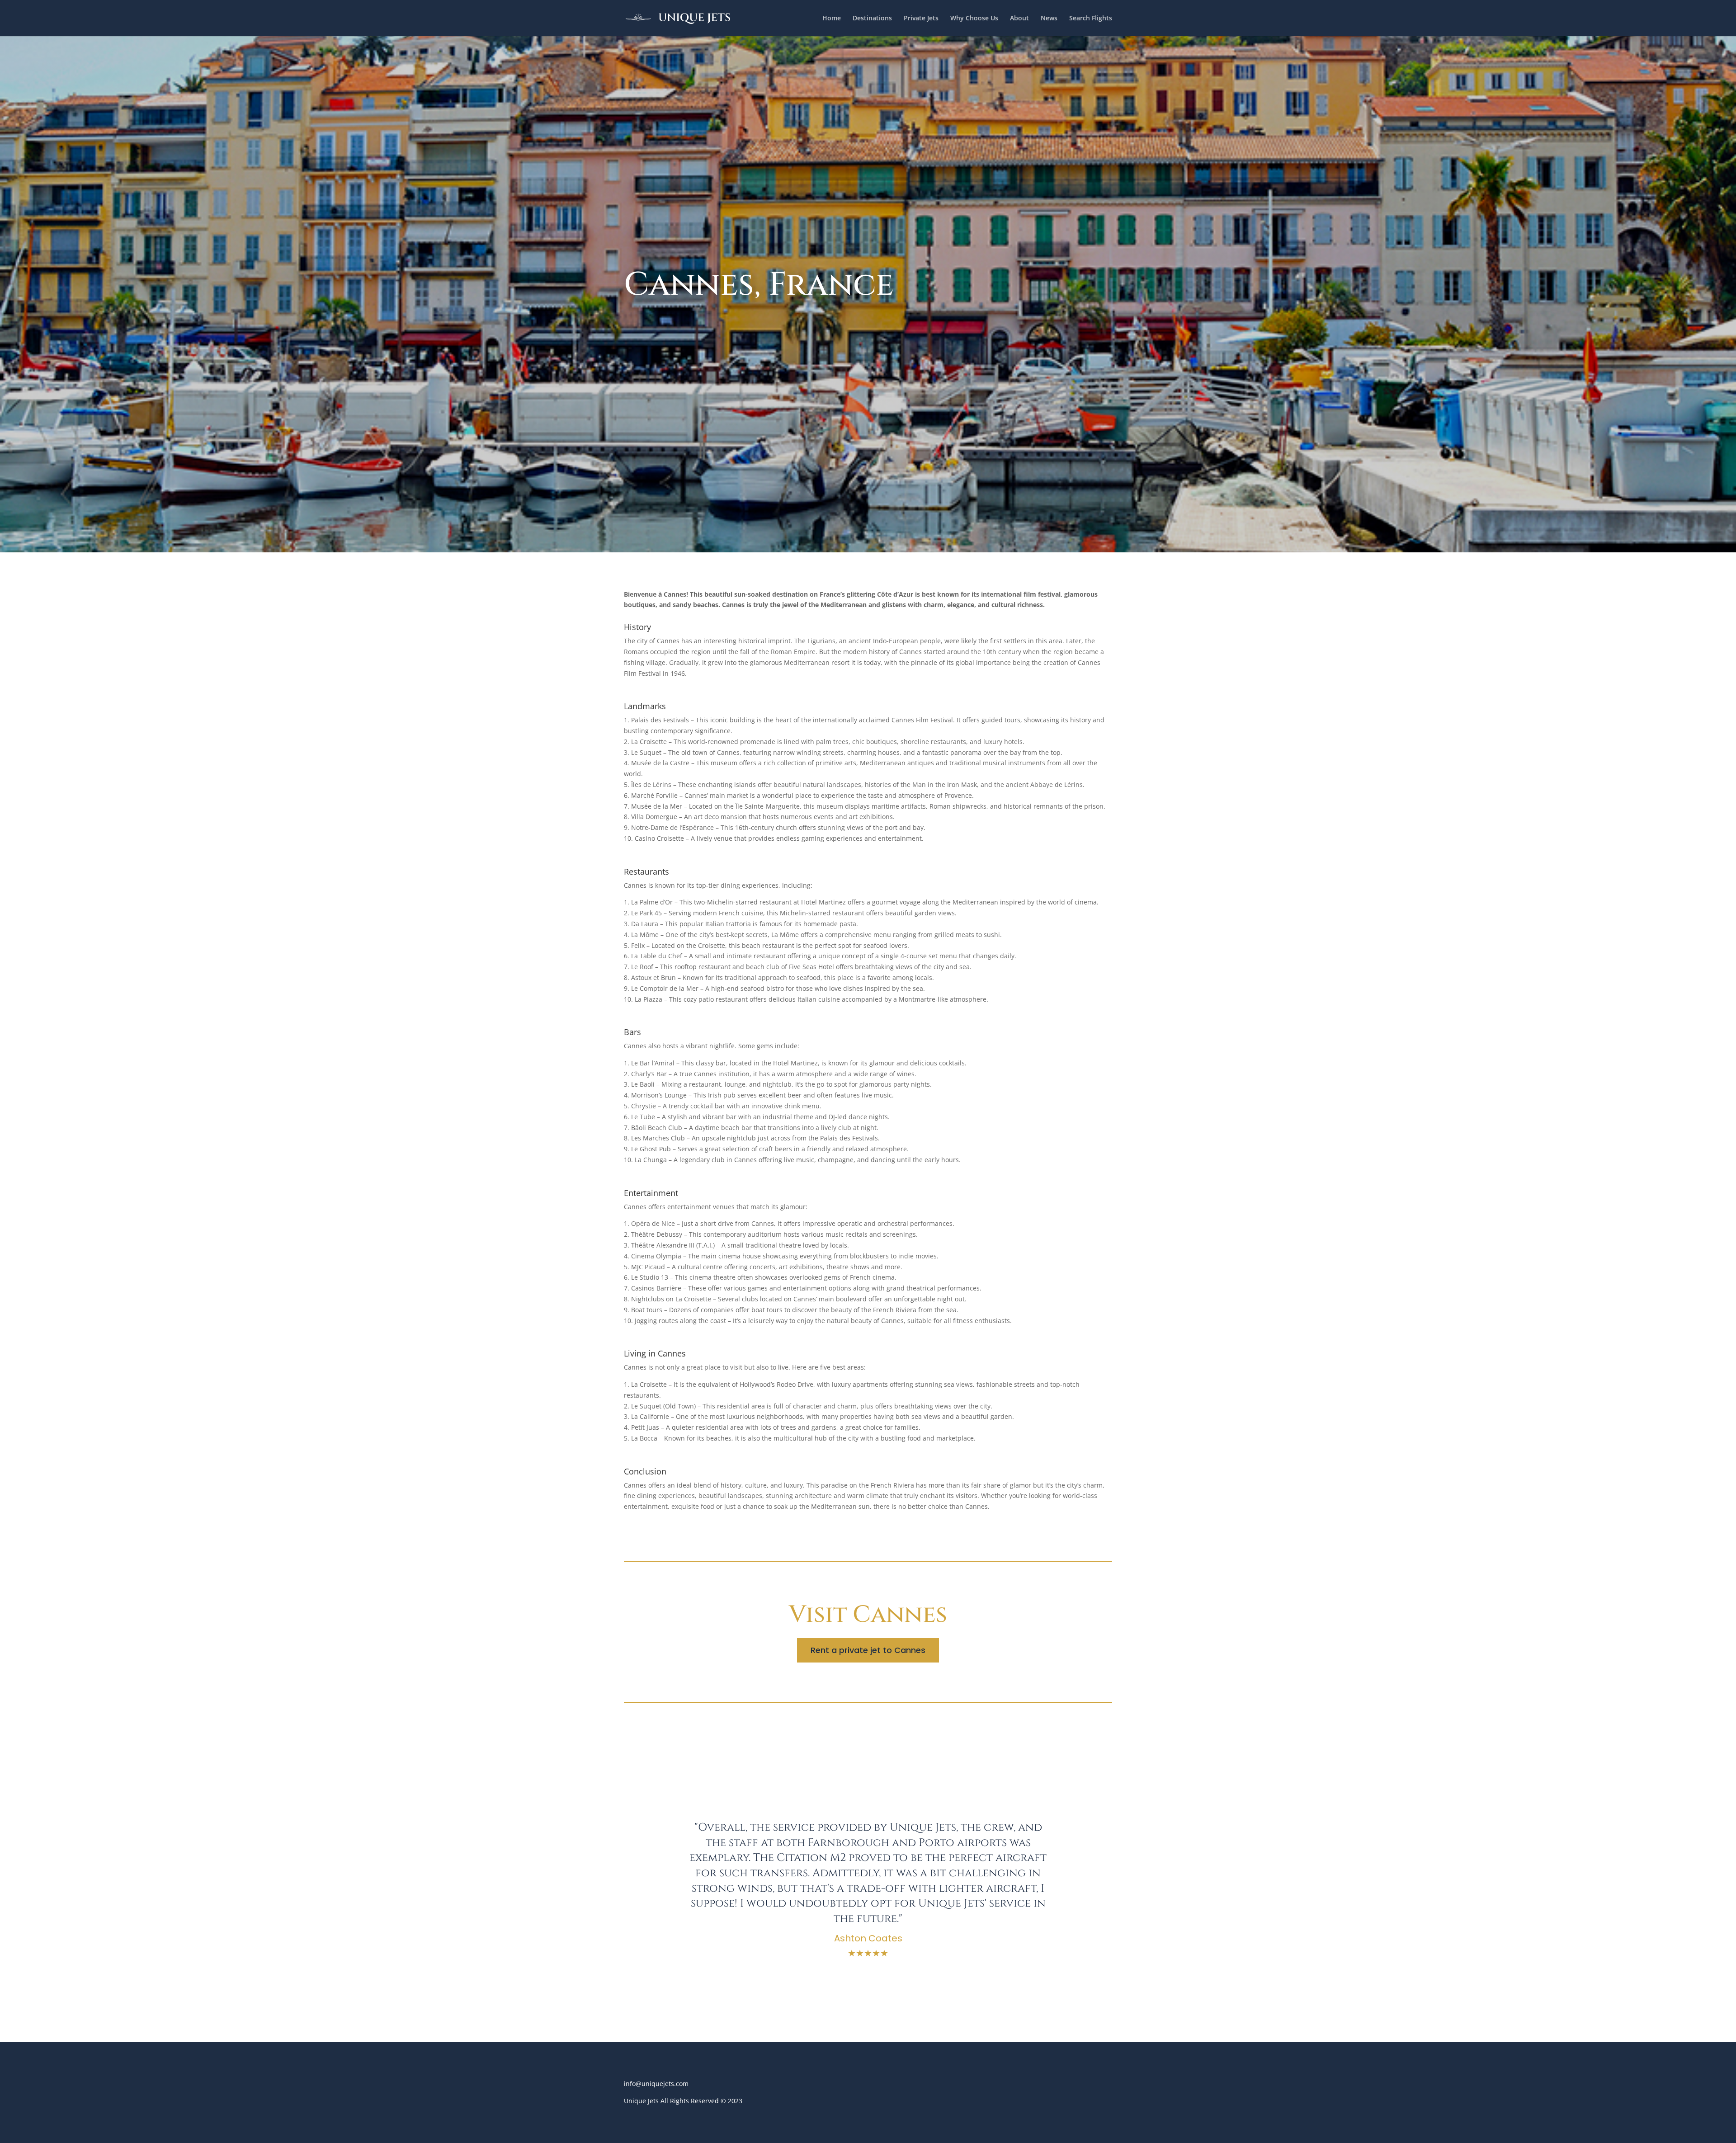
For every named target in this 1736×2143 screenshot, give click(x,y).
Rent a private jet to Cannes (868, 1650)
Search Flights (1091, 19)
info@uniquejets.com (656, 2084)
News (1049, 19)
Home (832, 19)
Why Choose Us (974, 19)
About (1019, 19)
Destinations (872, 19)
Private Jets (921, 19)
